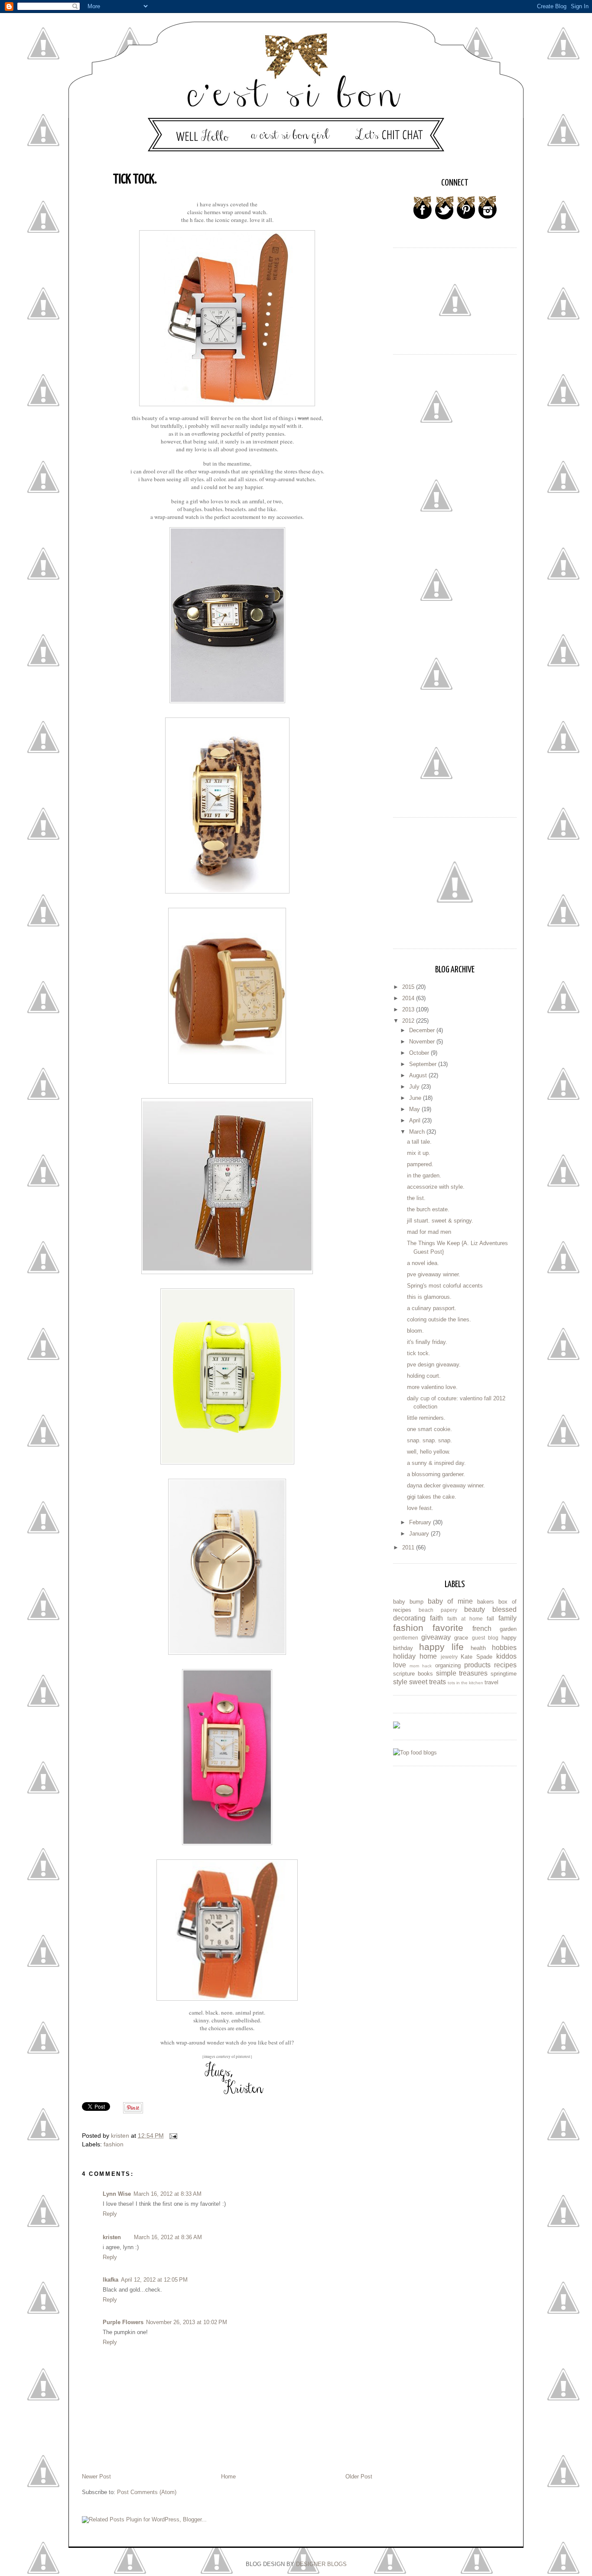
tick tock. (419, 1353)
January (420, 1534)
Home (228, 2477)
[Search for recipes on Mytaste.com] (415, 1753)
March (418, 1132)
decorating (409, 1618)
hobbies (504, 1648)
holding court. (424, 1376)
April (416, 1120)
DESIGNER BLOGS (321, 2564)
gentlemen (406, 1638)
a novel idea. (423, 1263)
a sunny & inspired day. (436, 1463)
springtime (504, 1674)
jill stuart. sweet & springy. (440, 1221)
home (428, 1656)
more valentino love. (432, 1387)
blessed (504, 1609)
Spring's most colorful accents (445, 1286)
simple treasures (462, 1673)
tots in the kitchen (465, 1683)
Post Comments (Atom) (147, 2492)
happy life (441, 1647)
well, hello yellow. (429, 1452)
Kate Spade (477, 1657)
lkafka (111, 2280)
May (415, 1109)
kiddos (506, 1656)
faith (436, 1618)
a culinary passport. (432, 1308)
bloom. (415, 1331)
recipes (505, 1665)
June (416, 1098)
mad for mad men (429, 1232)
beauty (475, 1609)
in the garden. (424, 1176)
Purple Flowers (123, 2322)
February (421, 1522)
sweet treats (428, 1682)
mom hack (421, 1666)
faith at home (465, 1619)
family (507, 1618)
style (400, 1682)
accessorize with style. (436, 1187)
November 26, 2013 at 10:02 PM (187, 2322)
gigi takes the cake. (432, 1497)
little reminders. (426, 1418)
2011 (409, 1547)
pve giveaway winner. (434, 1274)
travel (491, 1682)
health (478, 1648)
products (477, 1665)
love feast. (420, 1508)
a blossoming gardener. (436, 1474)
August (419, 1075)
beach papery (438, 1610)
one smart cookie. (429, 1429)
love (400, 1665)
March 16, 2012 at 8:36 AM (168, 2237)
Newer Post (96, 2477)
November (423, 1042)
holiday (404, 1656)
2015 (409, 987)
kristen (112, 2237)
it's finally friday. (427, 1342)
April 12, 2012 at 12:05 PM (154, 2280)
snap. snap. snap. (429, 1440)
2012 (409, 1021)
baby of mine (450, 1601)
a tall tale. (419, 1142)
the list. (416, 1198)
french (482, 1629)
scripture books (413, 1674)
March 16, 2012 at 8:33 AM (168, 2194)
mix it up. (419, 1153)
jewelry (449, 1657)
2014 (409, 998)
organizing (448, 1665)
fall (490, 1619)
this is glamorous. (429, 1297)
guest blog (485, 1638)
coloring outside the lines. (439, 1319)
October (420, 1053)
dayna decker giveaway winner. (446, 1485)
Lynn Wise (117, 2194)
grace (461, 1638)
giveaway (436, 1637)
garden (508, 1629)
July (415, 1087)
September (424, 1064)
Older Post (359, 2477)
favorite (448, 1628)
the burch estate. (428, 1209)
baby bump (408, 1602)
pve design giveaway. (434, 1365)
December (423, 1030)
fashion (114, 2144)
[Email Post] (173, 2136)
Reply (110, 2214)
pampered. (420, 1164)
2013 (409, 1009)
